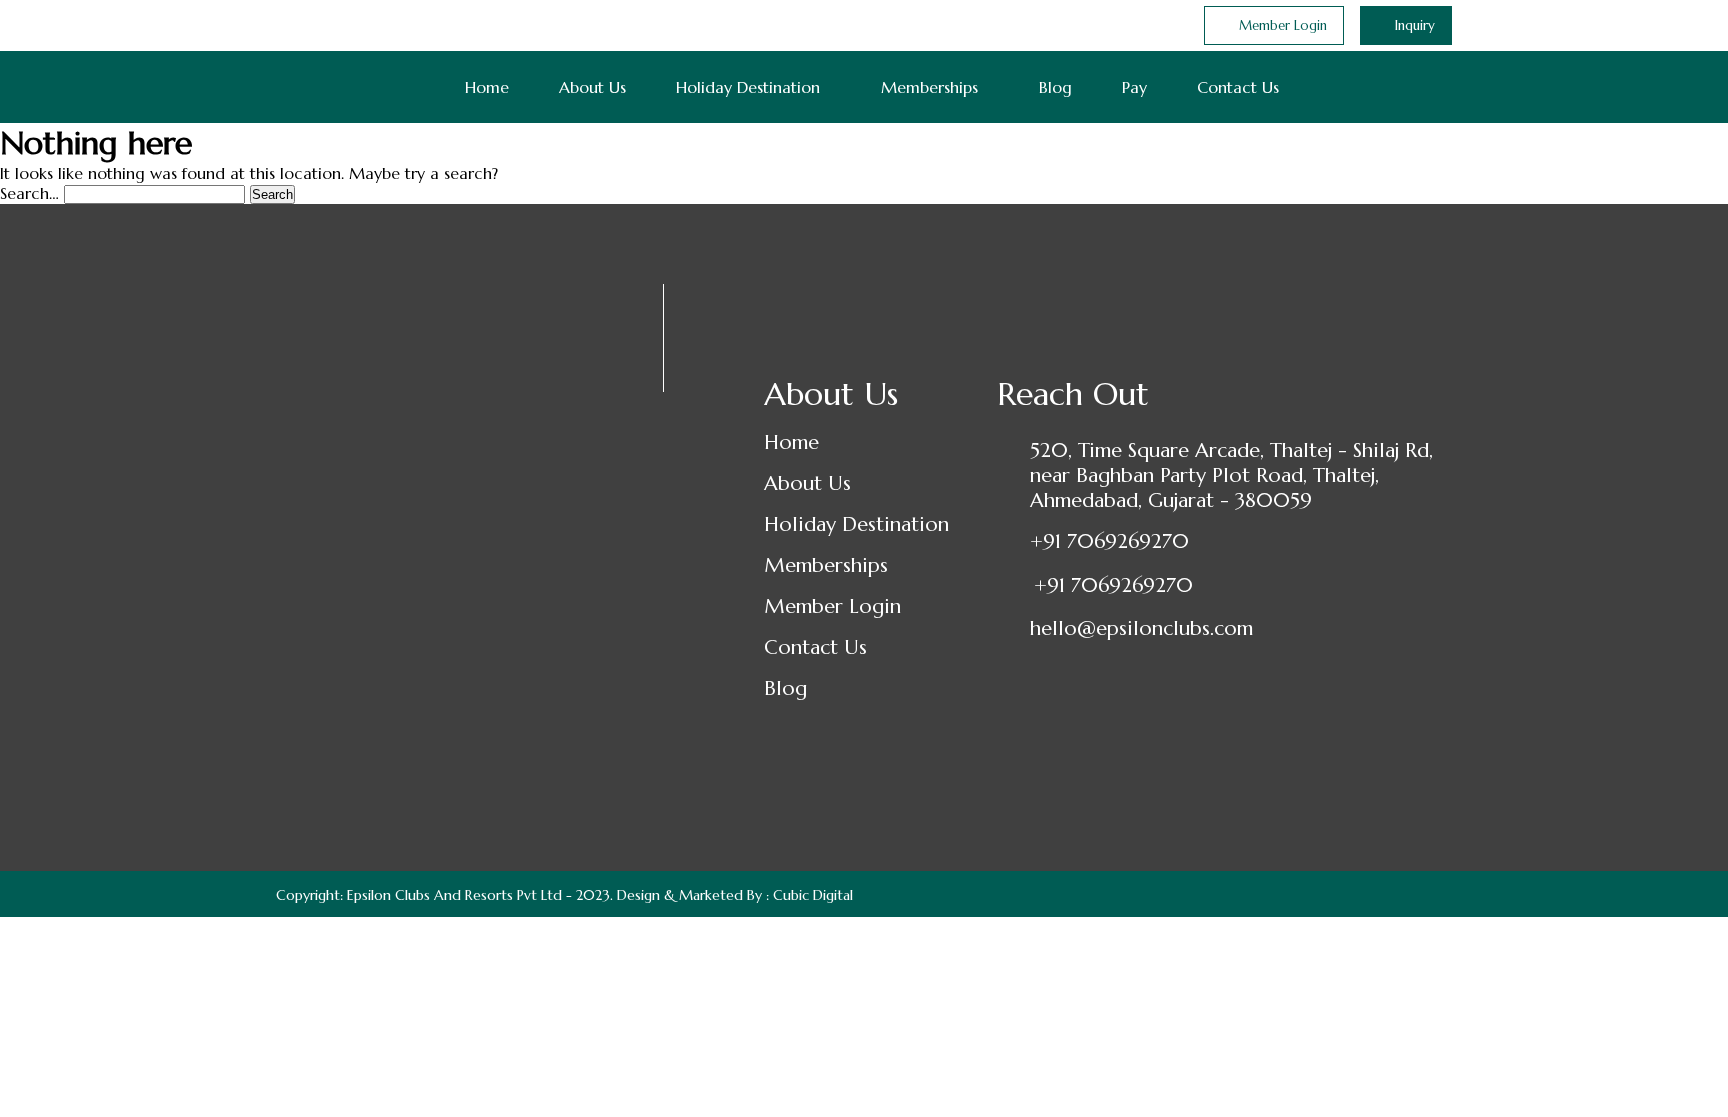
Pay (1134, 87)
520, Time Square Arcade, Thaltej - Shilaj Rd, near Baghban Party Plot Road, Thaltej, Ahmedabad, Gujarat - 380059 (1231, 475)
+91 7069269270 (1109, 541)
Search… (29, 193)
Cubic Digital (813, 895)
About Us (592, 87)
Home (487, 87)
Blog (1055, 87)
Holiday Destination (748, 87)
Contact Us (1238, 87)
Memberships (929, 87)
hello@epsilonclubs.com (1141, 628)
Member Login (832, 606)
